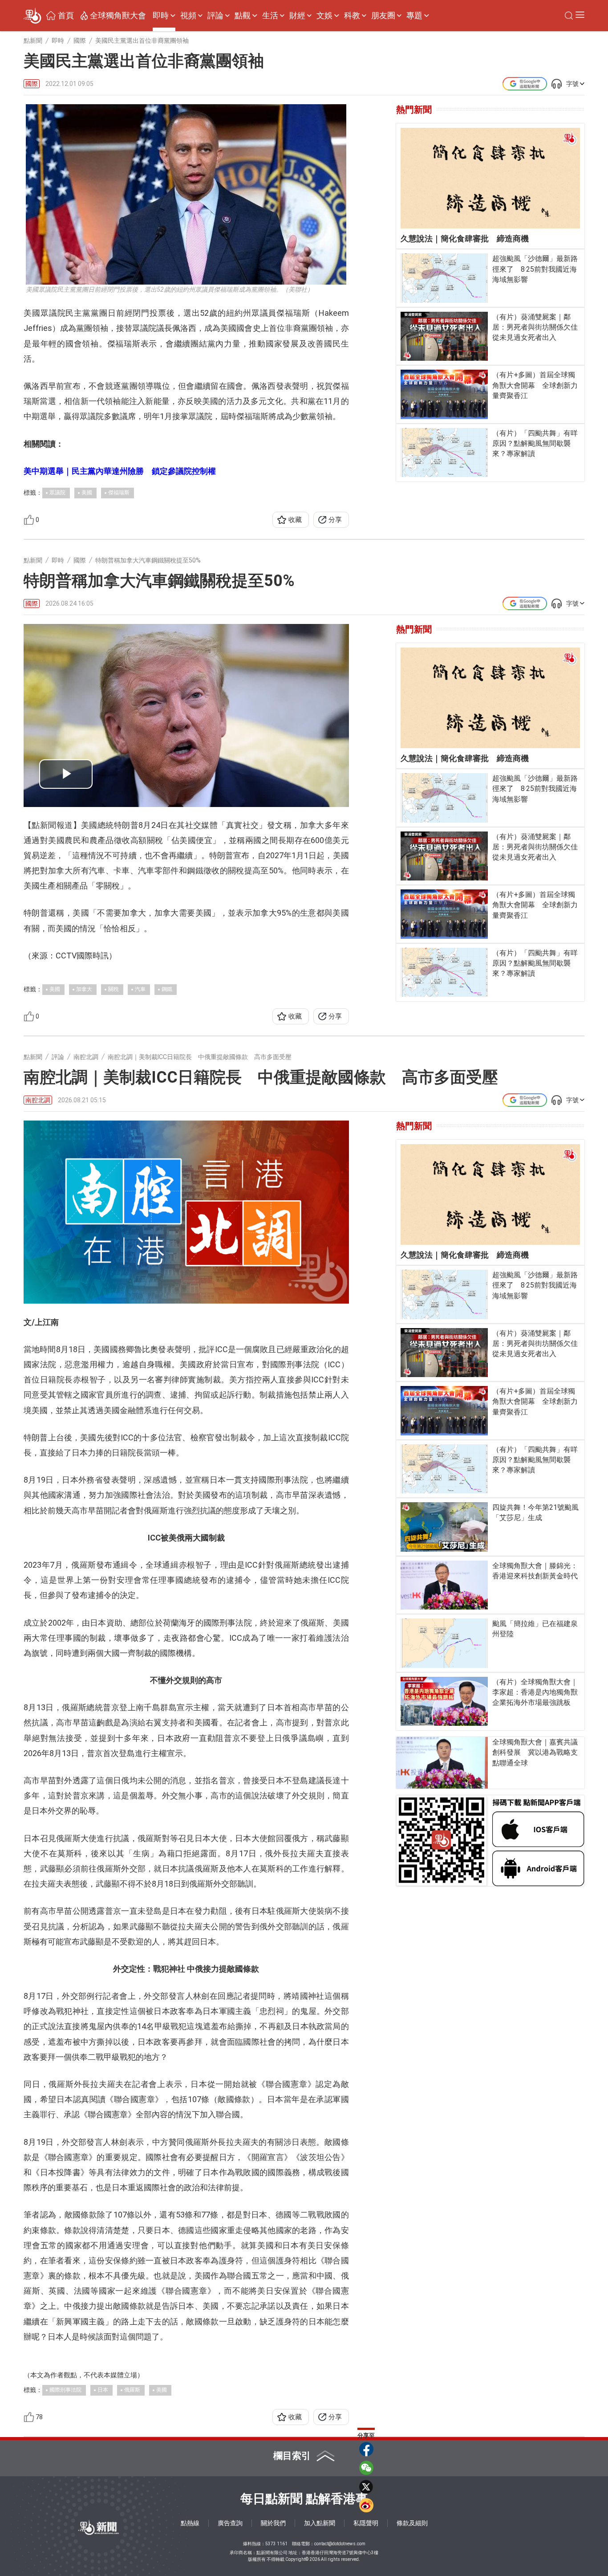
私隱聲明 (366, 2523)
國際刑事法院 (65, 2390)
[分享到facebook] (366, 2449)
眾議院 (57, 493)
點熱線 (190, 2523)
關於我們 (273, 2523)
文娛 (324, 16)
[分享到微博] (366, 2505)
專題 (414, 16)
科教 (352, 16)
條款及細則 (412, 2523)
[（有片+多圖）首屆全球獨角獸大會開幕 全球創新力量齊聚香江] (444, 394)
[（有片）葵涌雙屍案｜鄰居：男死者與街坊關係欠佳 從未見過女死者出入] (444, 336)
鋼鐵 (167, 989)
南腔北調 (38, 1100)
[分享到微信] (366, 2468)
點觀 (243, 16)
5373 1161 (276, 2544)
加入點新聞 (320, 2523)
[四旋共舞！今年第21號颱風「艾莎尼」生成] (444, 1527)
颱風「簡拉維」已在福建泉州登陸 (535, 1629)
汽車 (140, 989)
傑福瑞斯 (119, 493)
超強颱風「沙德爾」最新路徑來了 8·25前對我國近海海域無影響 (535, 269)
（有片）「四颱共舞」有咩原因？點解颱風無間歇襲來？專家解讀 (535, 443)
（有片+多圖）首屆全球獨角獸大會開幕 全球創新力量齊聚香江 (535, 385)
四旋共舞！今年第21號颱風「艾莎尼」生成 (535, 1512)
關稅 (113, 989)
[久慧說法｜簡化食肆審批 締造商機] (490, 178)
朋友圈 (383, 16)
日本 (103, 2390)
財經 (297, 16)
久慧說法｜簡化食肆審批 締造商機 (465, 238)
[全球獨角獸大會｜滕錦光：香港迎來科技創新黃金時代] (444, 1585)
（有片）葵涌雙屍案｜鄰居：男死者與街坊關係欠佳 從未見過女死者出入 (536, 327)
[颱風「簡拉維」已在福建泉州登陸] (444, 1643)
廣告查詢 (230, 2523)
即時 (161, 16)
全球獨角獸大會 (118, 16)
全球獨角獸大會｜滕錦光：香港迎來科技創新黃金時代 (535, 1571)
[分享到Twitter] (366, 2486)
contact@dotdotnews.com (340, 2544)
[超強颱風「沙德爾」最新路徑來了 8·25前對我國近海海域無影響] (444, 278)
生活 (270, 16)
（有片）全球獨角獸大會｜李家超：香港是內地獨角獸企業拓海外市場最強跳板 (535, 1692)
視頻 (188, 16)
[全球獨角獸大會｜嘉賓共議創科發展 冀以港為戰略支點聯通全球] (442, 1763)
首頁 (66, 16)
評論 (215, 16)
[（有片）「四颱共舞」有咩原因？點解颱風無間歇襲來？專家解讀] (444, 453)
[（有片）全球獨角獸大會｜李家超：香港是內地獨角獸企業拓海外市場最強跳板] (444, 1701)
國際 (32, 84)
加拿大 (84, 989)
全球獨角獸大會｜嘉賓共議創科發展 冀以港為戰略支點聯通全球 (535, 1752)
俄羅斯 (132, 2390)
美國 (87, 493)
